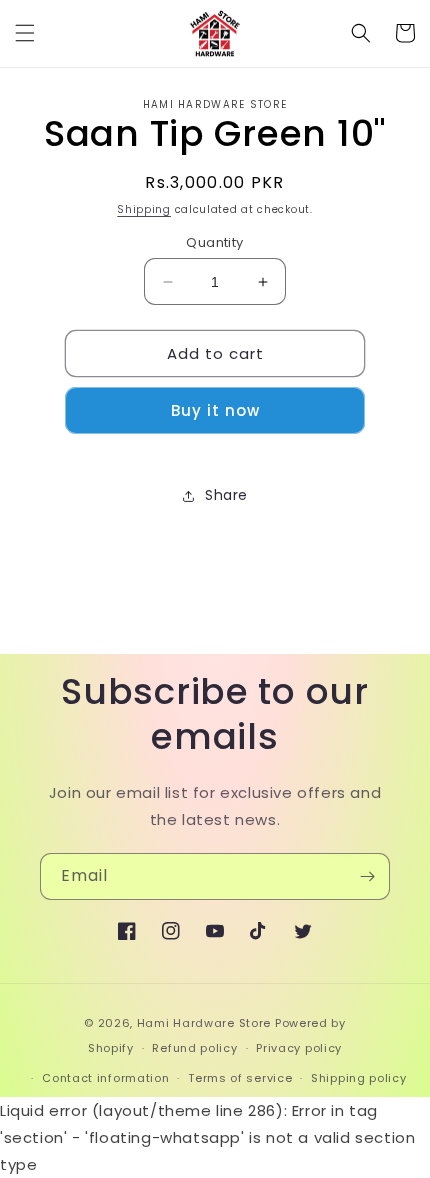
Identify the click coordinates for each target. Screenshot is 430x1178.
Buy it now (215, 410)
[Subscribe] (367, 876)
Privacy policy (299, 1048)
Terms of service (240, 1078)
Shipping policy (359, 1078)
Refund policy (194, 1048)
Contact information (105, 1078)
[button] (25, 33)
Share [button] (226, 495)
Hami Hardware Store (204, 1023)
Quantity (214, 242)
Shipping (144, 209)
